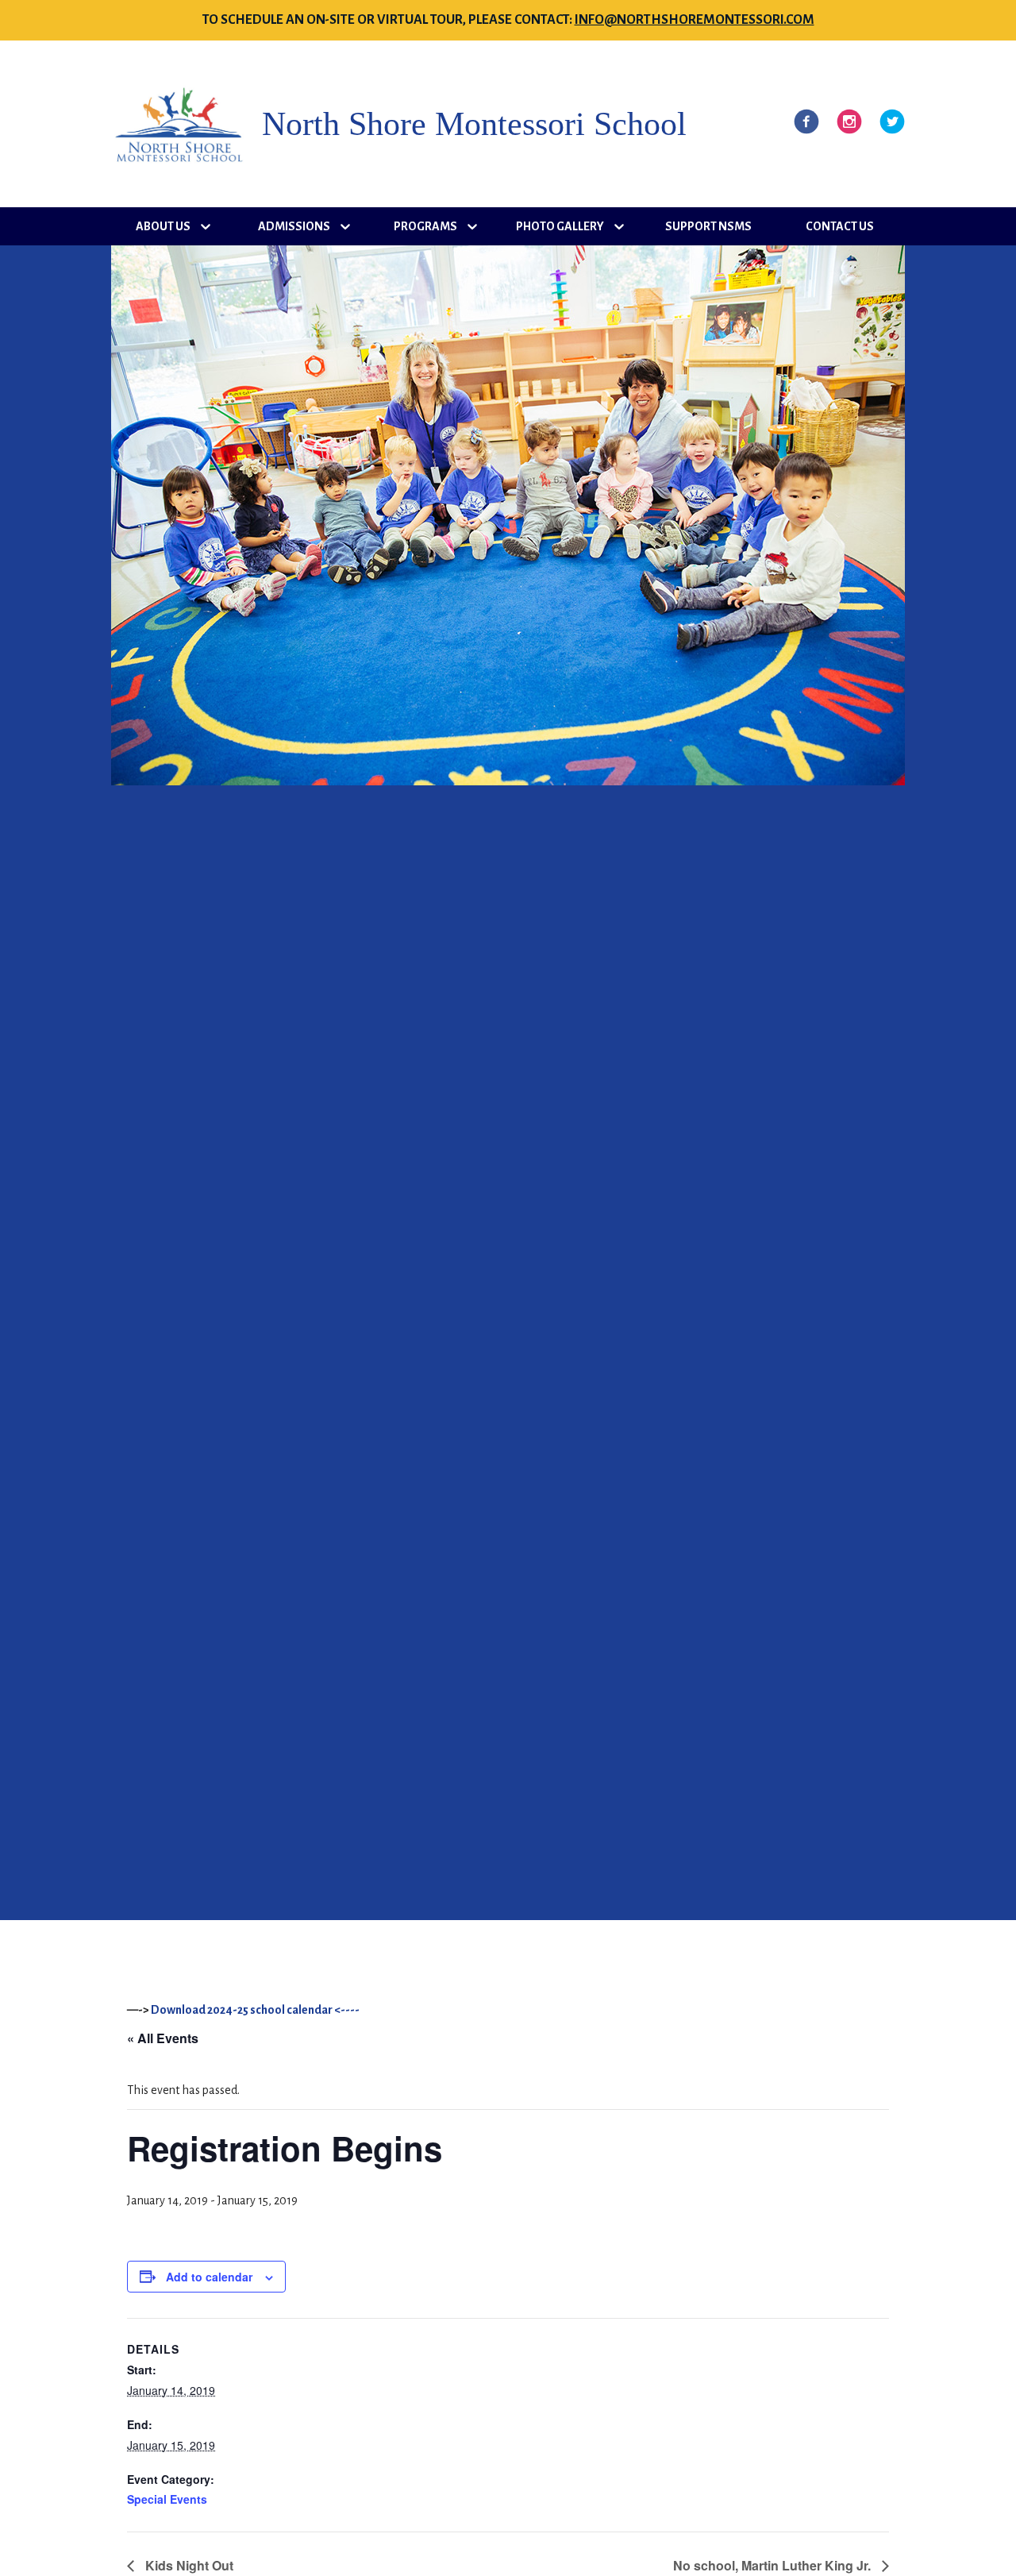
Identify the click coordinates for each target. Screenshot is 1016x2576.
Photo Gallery (560, 226)
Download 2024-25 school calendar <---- (255, 2010)
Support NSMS (708, 226)
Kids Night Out (188, 2565)
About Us (163, 226)
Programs (425, 226)
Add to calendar (209, 2277)
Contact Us (840, 226)
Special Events (167, 2499)
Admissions (294, 226)
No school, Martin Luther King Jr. (774, 2565)
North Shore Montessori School (474, 124)
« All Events (163, 2038)
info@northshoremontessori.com (695, 20)
